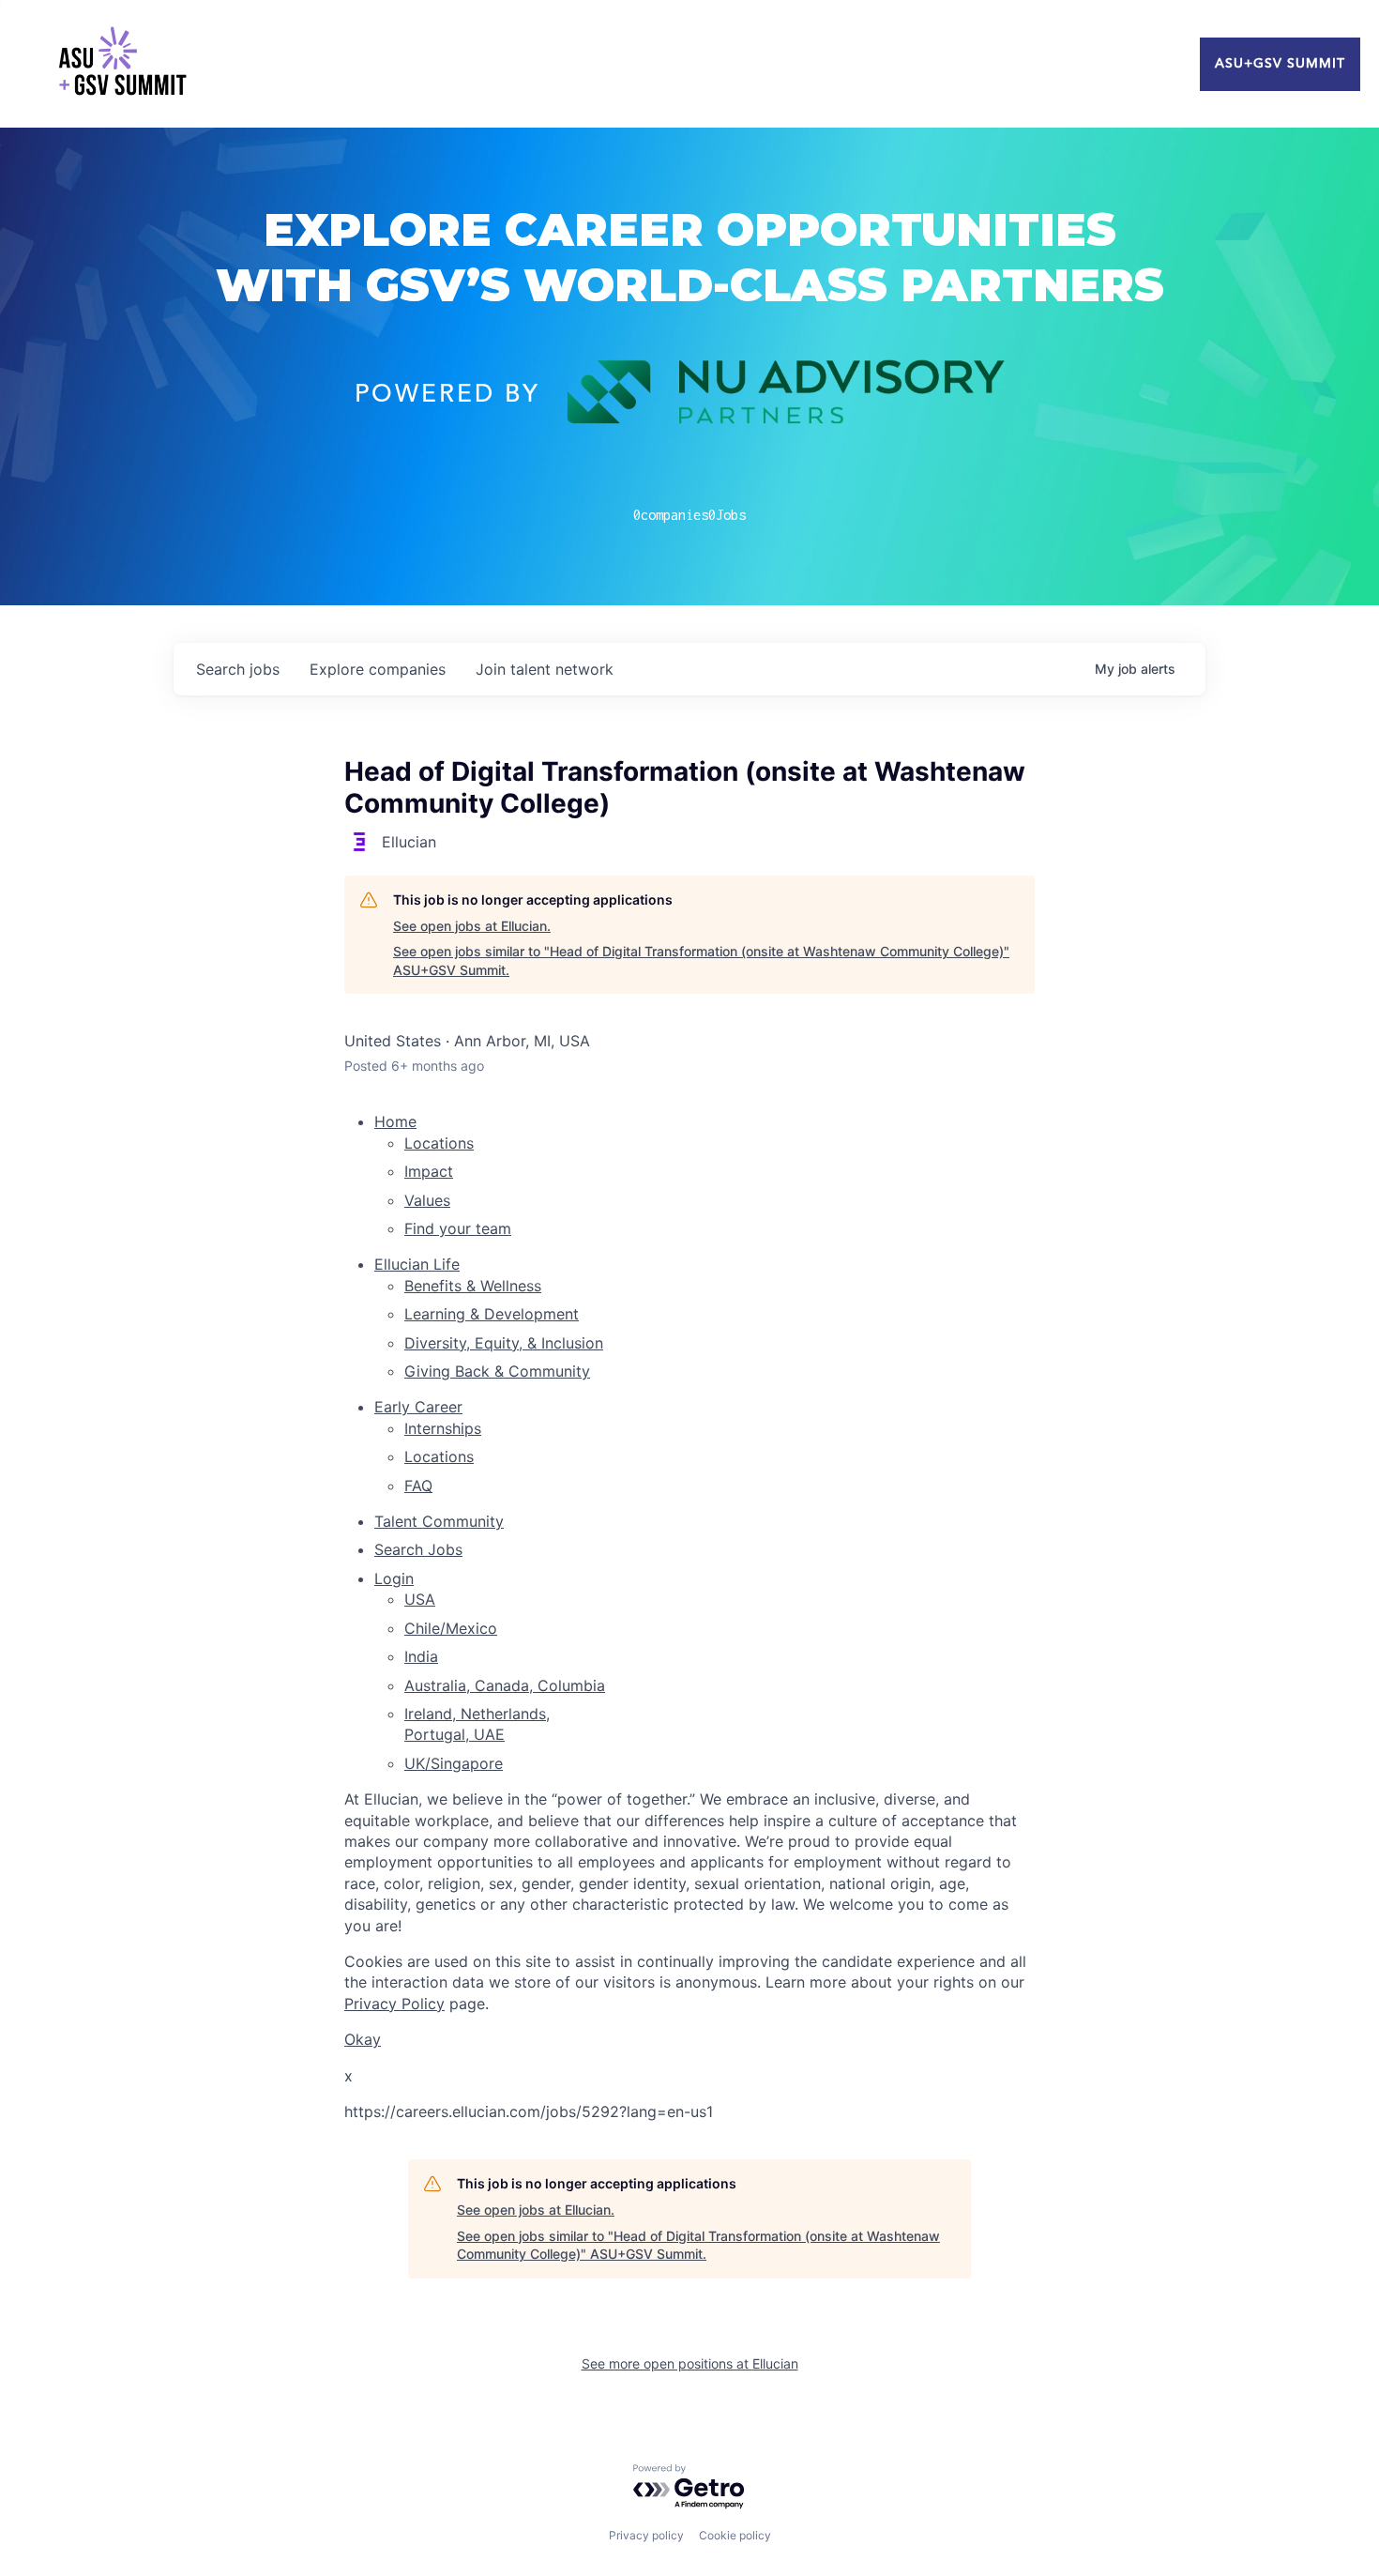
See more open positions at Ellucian (690, 2363)
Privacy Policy (394, 2004)
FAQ (418, 1486)
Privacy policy (646, 2535)
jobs (238, 669)
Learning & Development (492, 1314)
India (421, 1656)
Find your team (458, 1228)
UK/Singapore (454, 1763)
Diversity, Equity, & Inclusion (504, 1343)
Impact (429, 1171)
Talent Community (439, 1521)
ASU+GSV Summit (1280, 64)
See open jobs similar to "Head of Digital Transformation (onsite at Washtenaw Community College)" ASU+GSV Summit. (701, 960)
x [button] (349, 2076)
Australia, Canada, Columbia (505, 1685)
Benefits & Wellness (473, 1286)
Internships (443, 1428)
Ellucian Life (417, 1264)
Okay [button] (363, 2039)
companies (378, 669)
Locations (439, 1143)
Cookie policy (735, 2535)
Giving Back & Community (497, 1371)
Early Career (418, 1407)
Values (427, 1200)
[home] (122, 64)
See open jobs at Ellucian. (472, 926)
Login (394, 1578)
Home (395, 1121)
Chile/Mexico (451, 1628)
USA (420, 1599)
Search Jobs (418, 1549)
